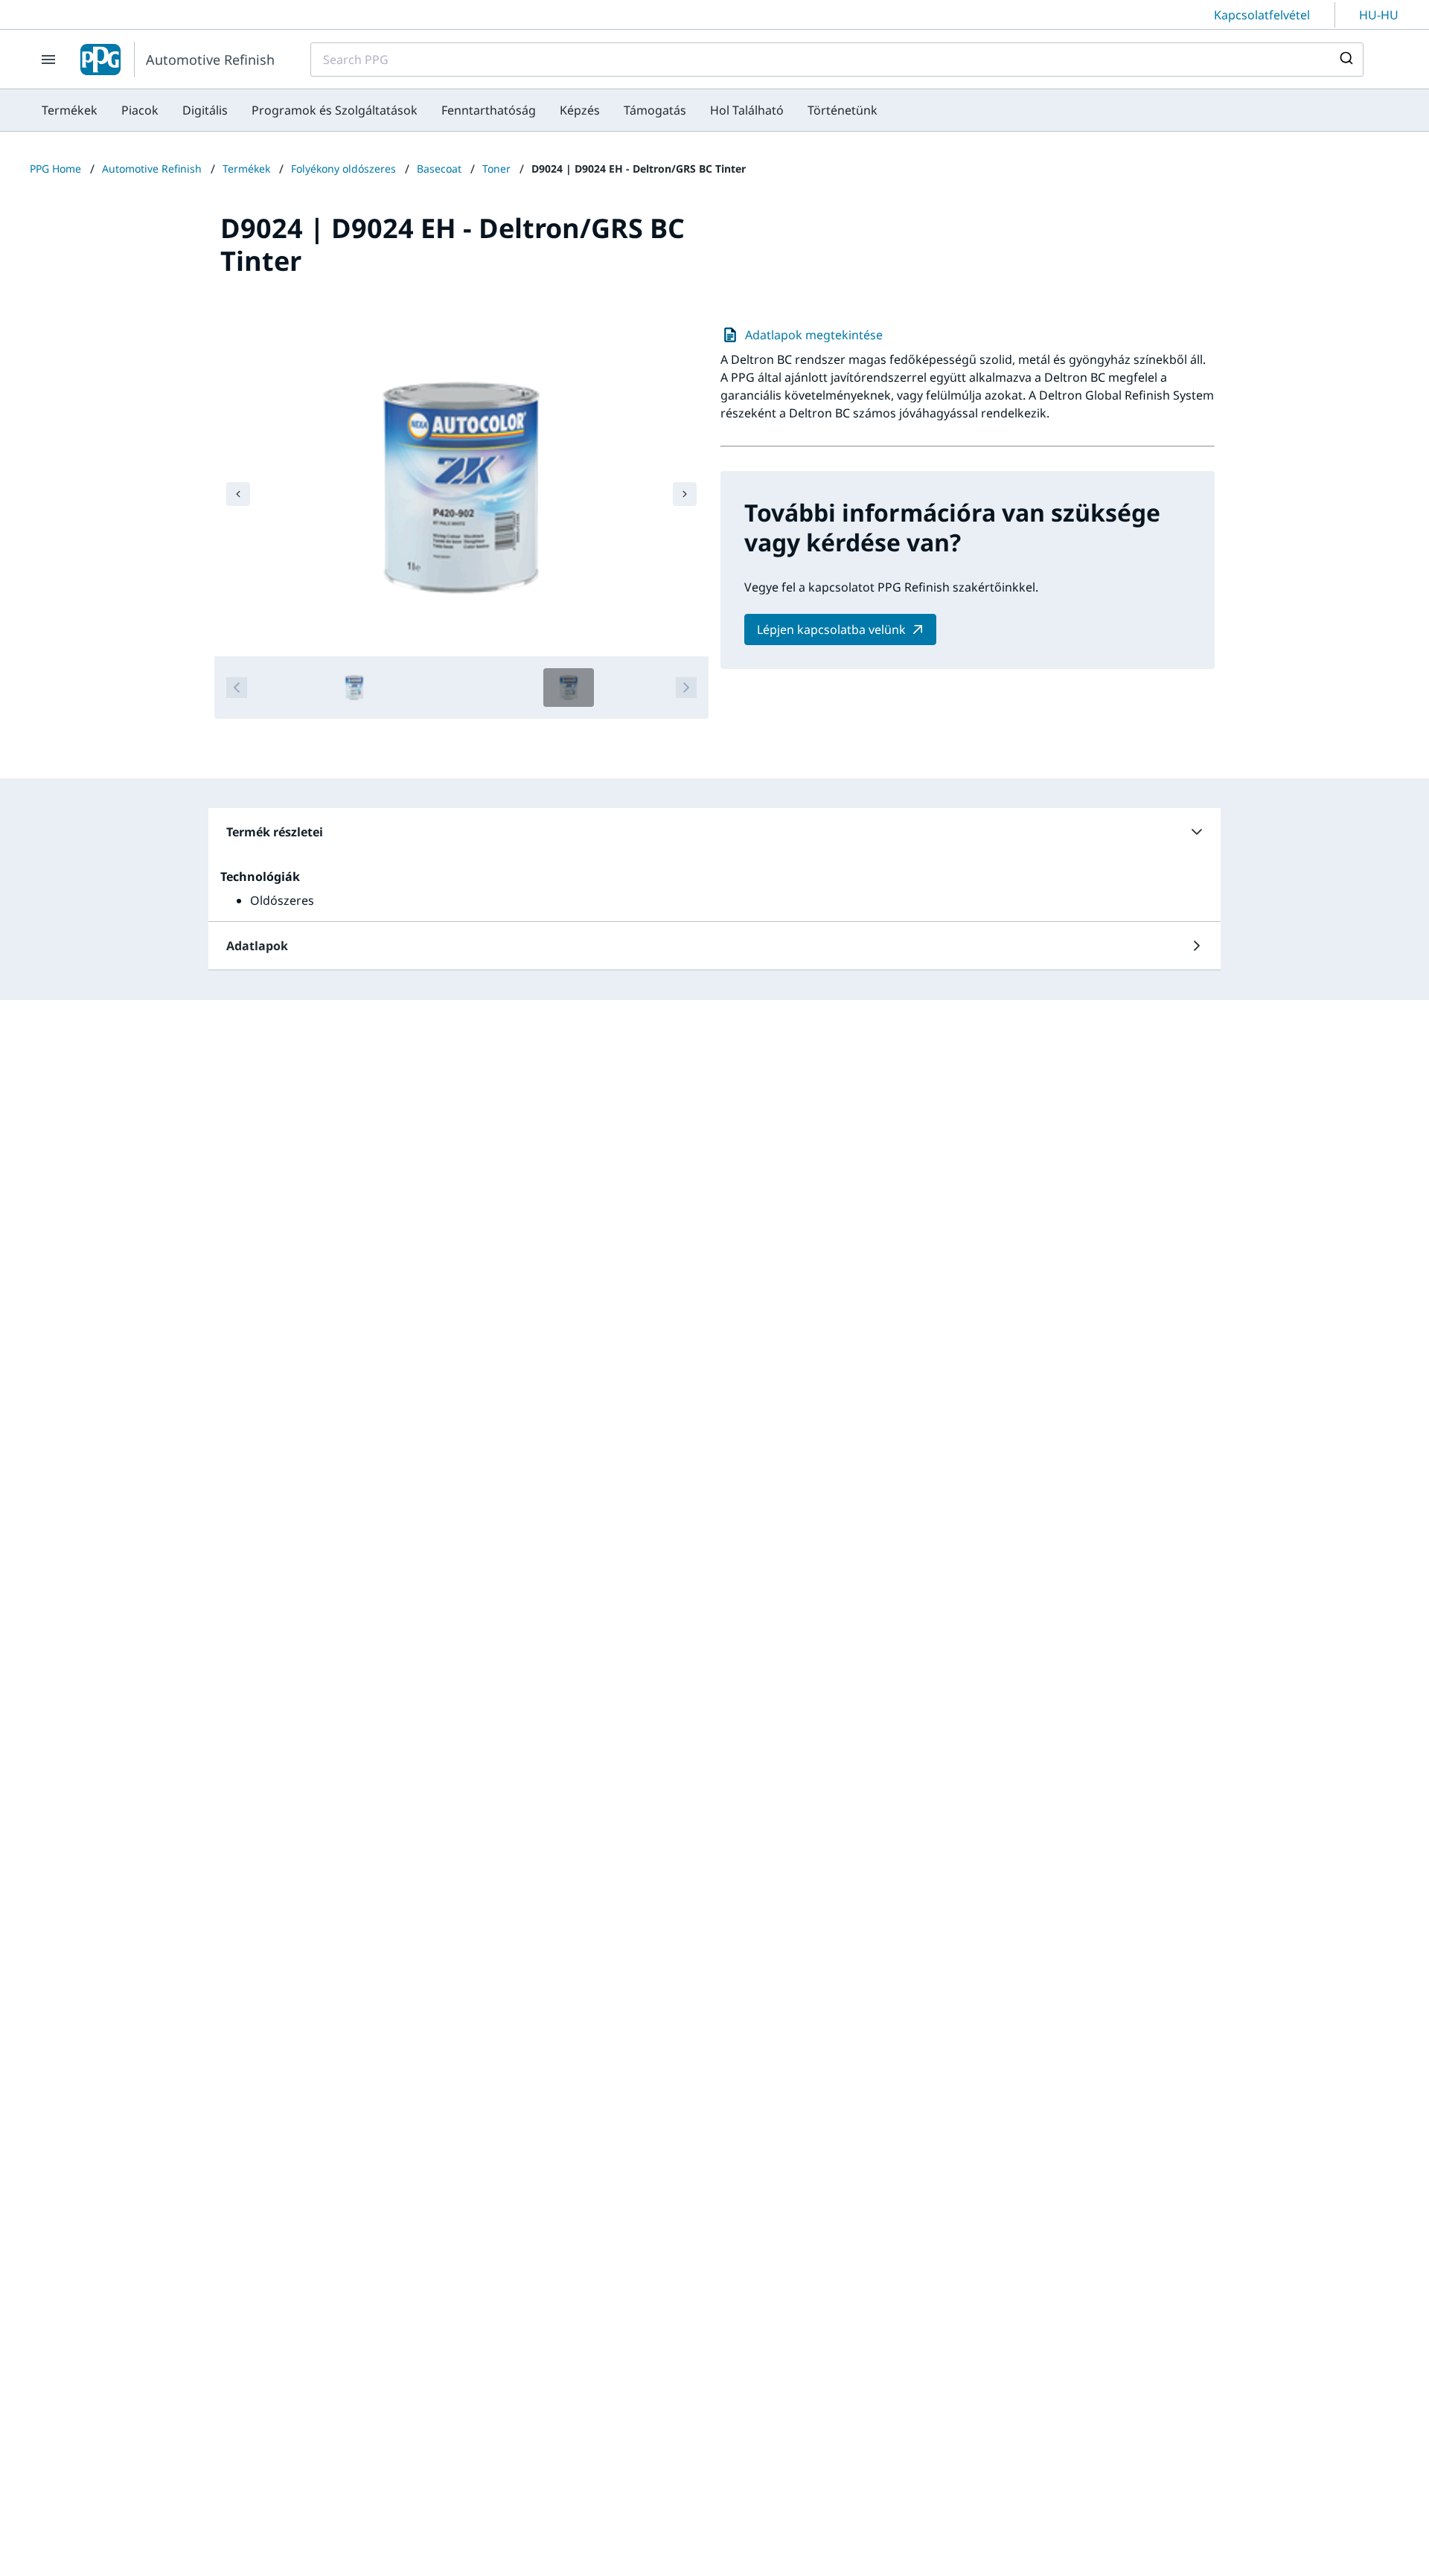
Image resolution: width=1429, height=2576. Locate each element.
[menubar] (460, 110)
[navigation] (238, 494)
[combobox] (837, 60)
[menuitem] (70, 110)
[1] (354, 688)
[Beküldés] (1345, 60)
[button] (714, 832)
